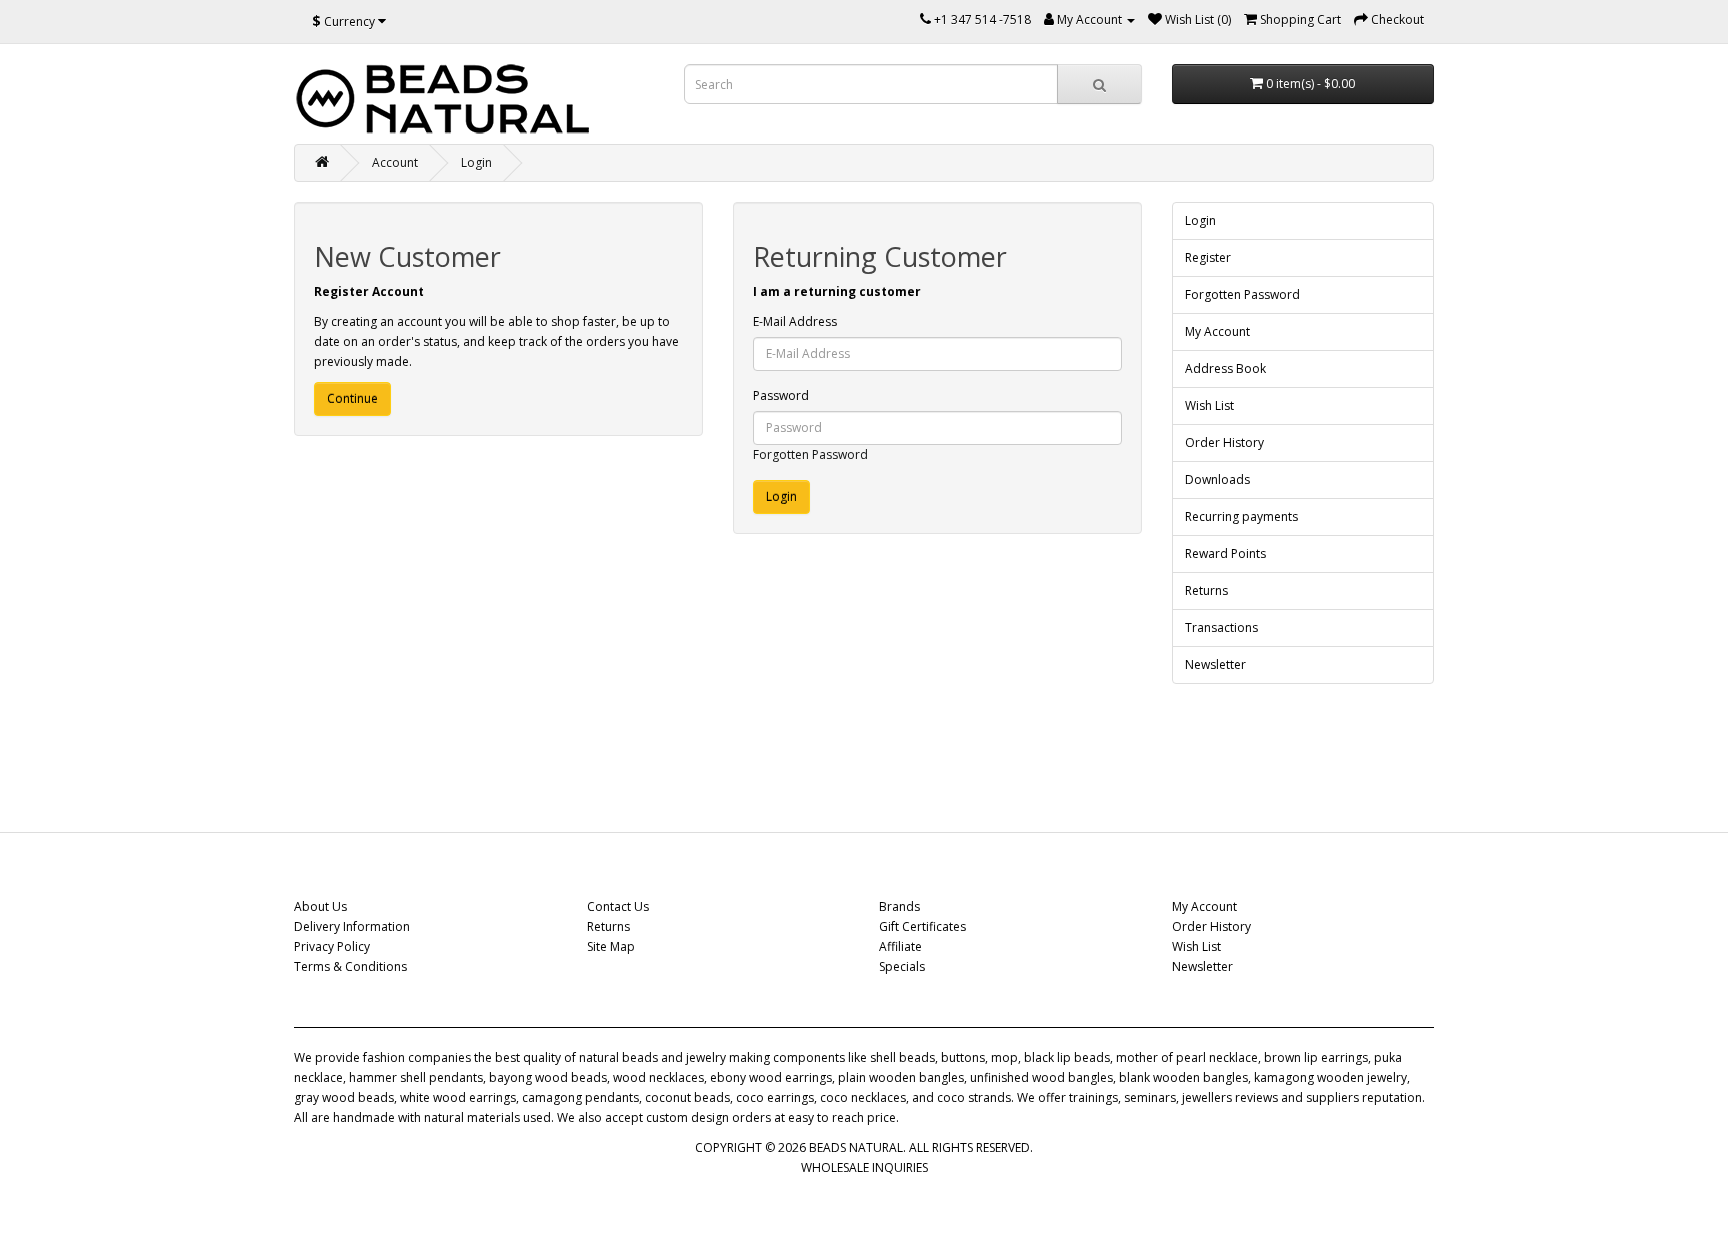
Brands (899, 906)
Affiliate (900, 946)
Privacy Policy (332, 946)
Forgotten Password (810, 454)
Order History (1224, 442)
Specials (902, 966)
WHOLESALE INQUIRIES (864, 1167)
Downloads (1217, 479)
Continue (352, 398)
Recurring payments (1241, 516)
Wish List (1209, 405)
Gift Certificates (922, 926)
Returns (1206, 590)
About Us (320, 906)
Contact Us (618, 906)
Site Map (611, 946)
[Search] (1099, 84)
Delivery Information (352, 926)
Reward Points (1225, 553)
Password (781, 395)
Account (395, 162)
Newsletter (1215, 664)
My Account (1217, 331)
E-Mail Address (795, 321)
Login (476, 162)
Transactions (1221, 627)
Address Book (1225, 368)
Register (1208, 257)
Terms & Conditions (350, 966)
